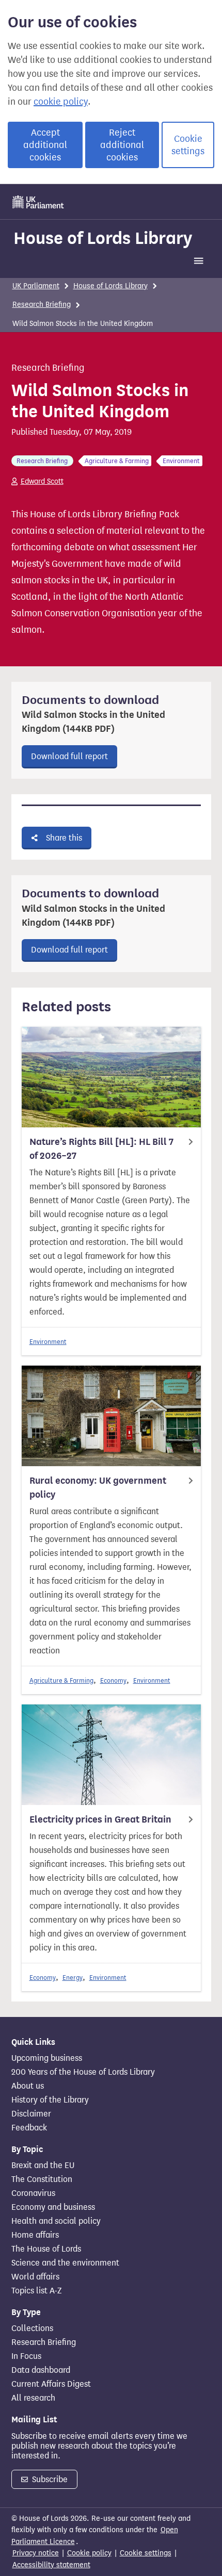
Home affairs (35, 2235)
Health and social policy (56, 2221)
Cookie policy (89, 2553)
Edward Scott (42, 481)
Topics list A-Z (36, 2291)
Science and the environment (65, 2263)
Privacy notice (36, 2553)
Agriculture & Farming (61, 1680)
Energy (73, 1978)
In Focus (26, 2356)
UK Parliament (36, 286)
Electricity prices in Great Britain (100, 1819)
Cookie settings (188, 145)
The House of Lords (46, 2249)
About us (28, 2086)
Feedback (29, 2128)
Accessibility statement (51, 2565)
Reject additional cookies (122, 145)
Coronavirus (33, 2193)
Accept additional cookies (45, 145)
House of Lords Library (103, 238)
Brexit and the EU (43, 2165)
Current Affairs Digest (51, 2384)
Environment (48, 1342)
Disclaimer (31, 2114)
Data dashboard (41, 2370)
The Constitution (42, 2179)
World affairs (35, 2277)
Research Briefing (42, 305)
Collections (32, 2328)
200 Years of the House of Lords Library (83, 2072)
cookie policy (61, 102)
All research (33, 2398)
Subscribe (49, 2479)
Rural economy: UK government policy (98, 1488)
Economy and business (53, 2207)
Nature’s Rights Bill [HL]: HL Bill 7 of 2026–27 (101, 1149)
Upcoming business (47, 2058)
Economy (113, 1680)
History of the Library (50, 2100)
